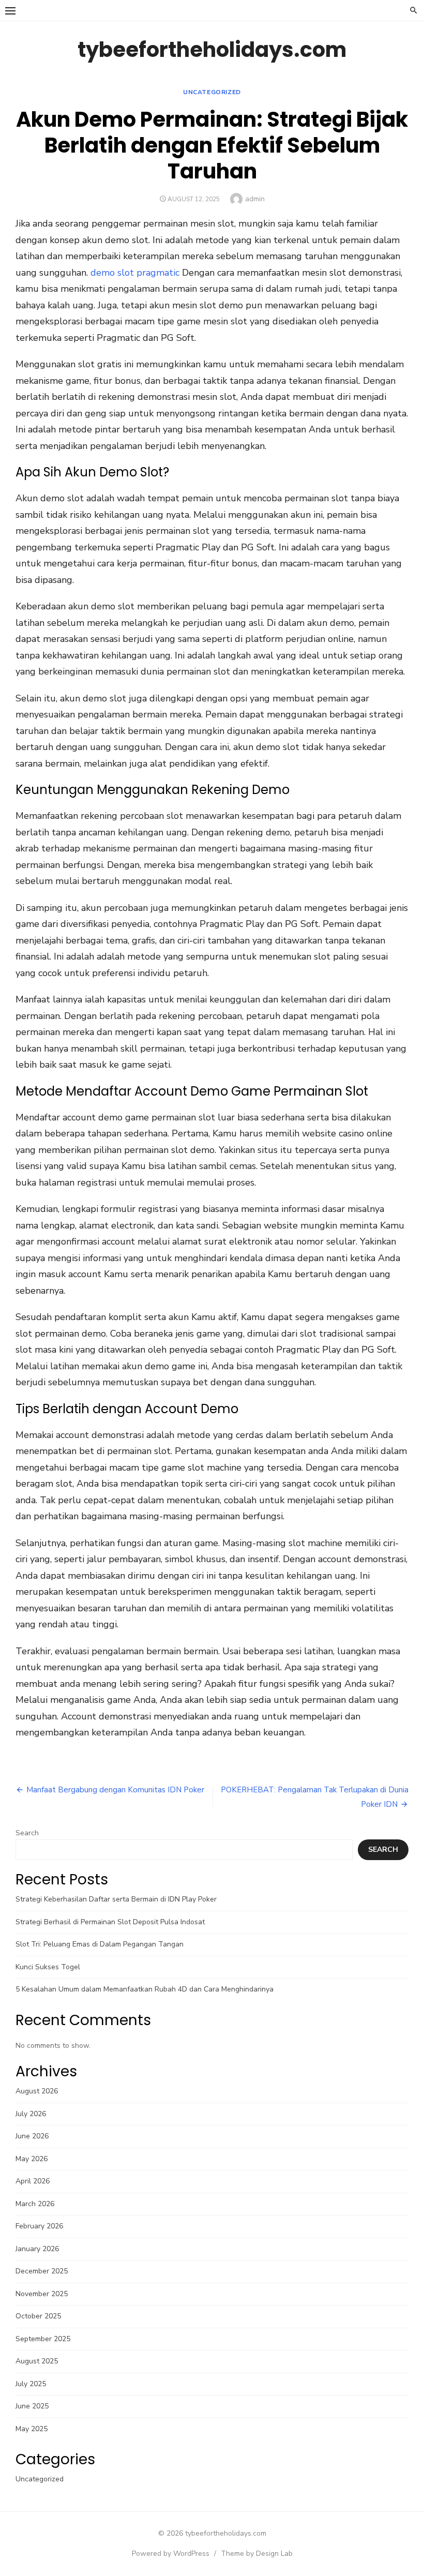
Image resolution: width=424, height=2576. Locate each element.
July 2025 (31, 2384)
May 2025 (32, 2429)
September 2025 (43, 2339)
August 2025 (37, 2361)
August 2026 (37, 2091)
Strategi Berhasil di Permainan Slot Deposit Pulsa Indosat (110, 1922)
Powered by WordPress (171, 2553)
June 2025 (32, 2406)
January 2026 (37, 2249)
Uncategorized (212, 92)
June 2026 (32, 2136)
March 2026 (35, 2204)
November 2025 (42, 2294)
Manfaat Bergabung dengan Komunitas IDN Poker (115, 1790)
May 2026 (32, 2159)
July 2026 (31, 2114)
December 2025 (42, 2271)
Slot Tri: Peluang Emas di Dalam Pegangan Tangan (100, 1944)
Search (27, 1833)
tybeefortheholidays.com (212, 50)
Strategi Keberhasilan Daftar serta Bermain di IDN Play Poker (116, 1899)
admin (255, 199)
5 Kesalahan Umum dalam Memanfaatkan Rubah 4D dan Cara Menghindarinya (145, 1989)
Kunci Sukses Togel (48, 1967)
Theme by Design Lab (257, 2553)
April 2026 (33, 2181)
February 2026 (39, 2226)
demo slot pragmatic (135, 273)
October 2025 (38, 2316)
